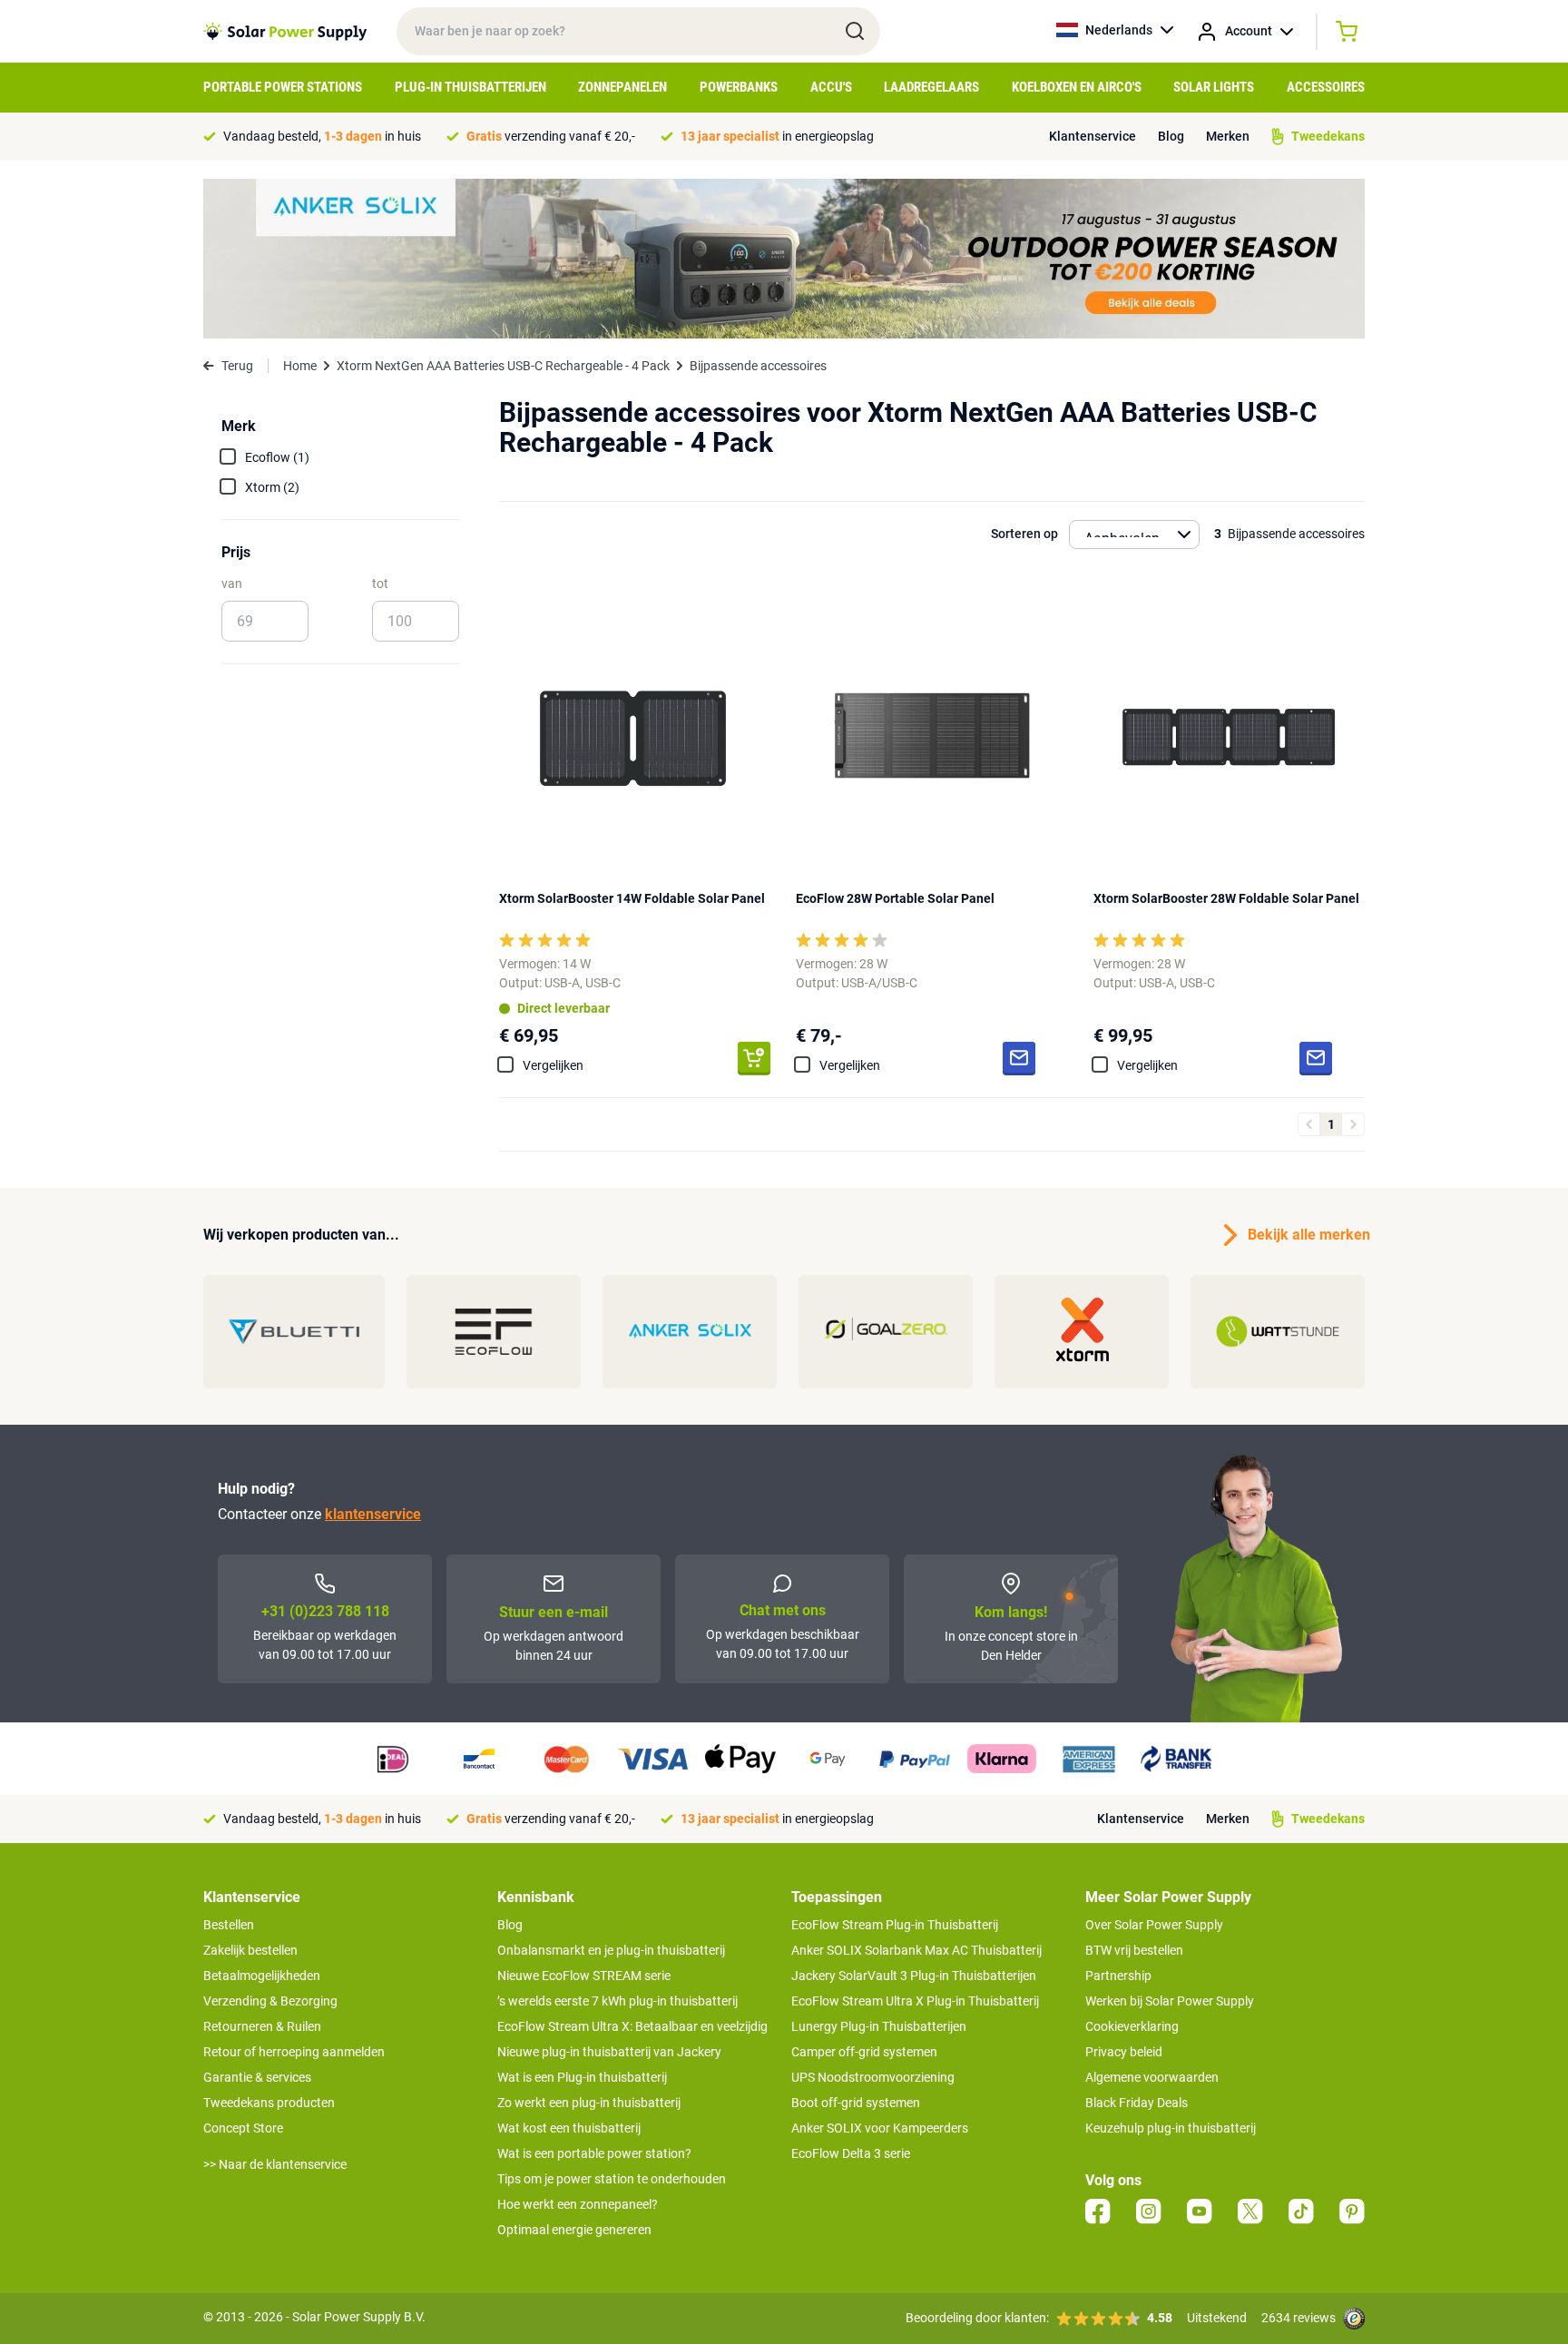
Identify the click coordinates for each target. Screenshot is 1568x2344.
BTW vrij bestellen (1134, 1950)
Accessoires (1326, 87)
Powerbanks (739, 87)
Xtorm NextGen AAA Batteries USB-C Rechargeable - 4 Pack (503, 366)
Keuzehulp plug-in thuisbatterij (1171, 2128)
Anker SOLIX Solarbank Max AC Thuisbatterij (916, 1950)
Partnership (1118, 1976)
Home (300, 366)
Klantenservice (1093, 136)
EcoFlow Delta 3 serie (851, 2153)
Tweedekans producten (269, 2103)
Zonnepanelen (622, 87)
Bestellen (229, 1925)
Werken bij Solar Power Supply (1170, 2001)
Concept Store (243, 2128)
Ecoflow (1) (277, 457)
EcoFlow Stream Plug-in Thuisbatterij (895, 1925)
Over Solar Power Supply (1154, 1925)
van (232, 584)
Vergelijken (553, 1065)
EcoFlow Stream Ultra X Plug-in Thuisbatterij (915, 2001)
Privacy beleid (1124, 2052)
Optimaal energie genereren (574, 2230)
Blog (1171, 136)
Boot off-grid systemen (856, 2103)
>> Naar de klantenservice (275, 2164)
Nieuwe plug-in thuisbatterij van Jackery (609, 2052)
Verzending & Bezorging (270, 2001)
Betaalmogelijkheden (262, 1976)
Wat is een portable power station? (594, 2153)
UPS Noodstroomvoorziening (873, 2077)
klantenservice (373, 1514)
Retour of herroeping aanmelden (294, 2052)
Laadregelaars (931, 87)
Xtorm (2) (272, 487)
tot (380, 584)
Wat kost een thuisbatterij (569, 2128)
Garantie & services (257, 2077)
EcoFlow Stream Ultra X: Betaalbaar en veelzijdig (632, 2026)
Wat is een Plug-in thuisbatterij (582, 2077)
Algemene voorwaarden (1152, 2077)
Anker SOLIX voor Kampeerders (880, 2128)
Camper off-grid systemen (864, 2052)
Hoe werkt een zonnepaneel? (578, 2204)
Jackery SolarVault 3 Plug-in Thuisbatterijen (914, 1976)
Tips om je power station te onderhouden (612, 2179)
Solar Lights (1214, 87)
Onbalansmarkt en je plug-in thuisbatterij (611, 1950)
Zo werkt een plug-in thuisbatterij (589, 2103)
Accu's (831, 87)
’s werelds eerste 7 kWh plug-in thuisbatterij (617, 2001)
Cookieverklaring (1132, 2026)
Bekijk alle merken (1306, 1235)
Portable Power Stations (283, 87)
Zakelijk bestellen (250, 1950)
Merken (1228, 136)
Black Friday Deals (1137, 2103)
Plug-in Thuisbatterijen (470, 87)
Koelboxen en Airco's (1077, 87)
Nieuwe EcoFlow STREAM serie (584, 1976)
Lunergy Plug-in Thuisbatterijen (879, 2026)
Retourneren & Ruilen (262, 2026)
